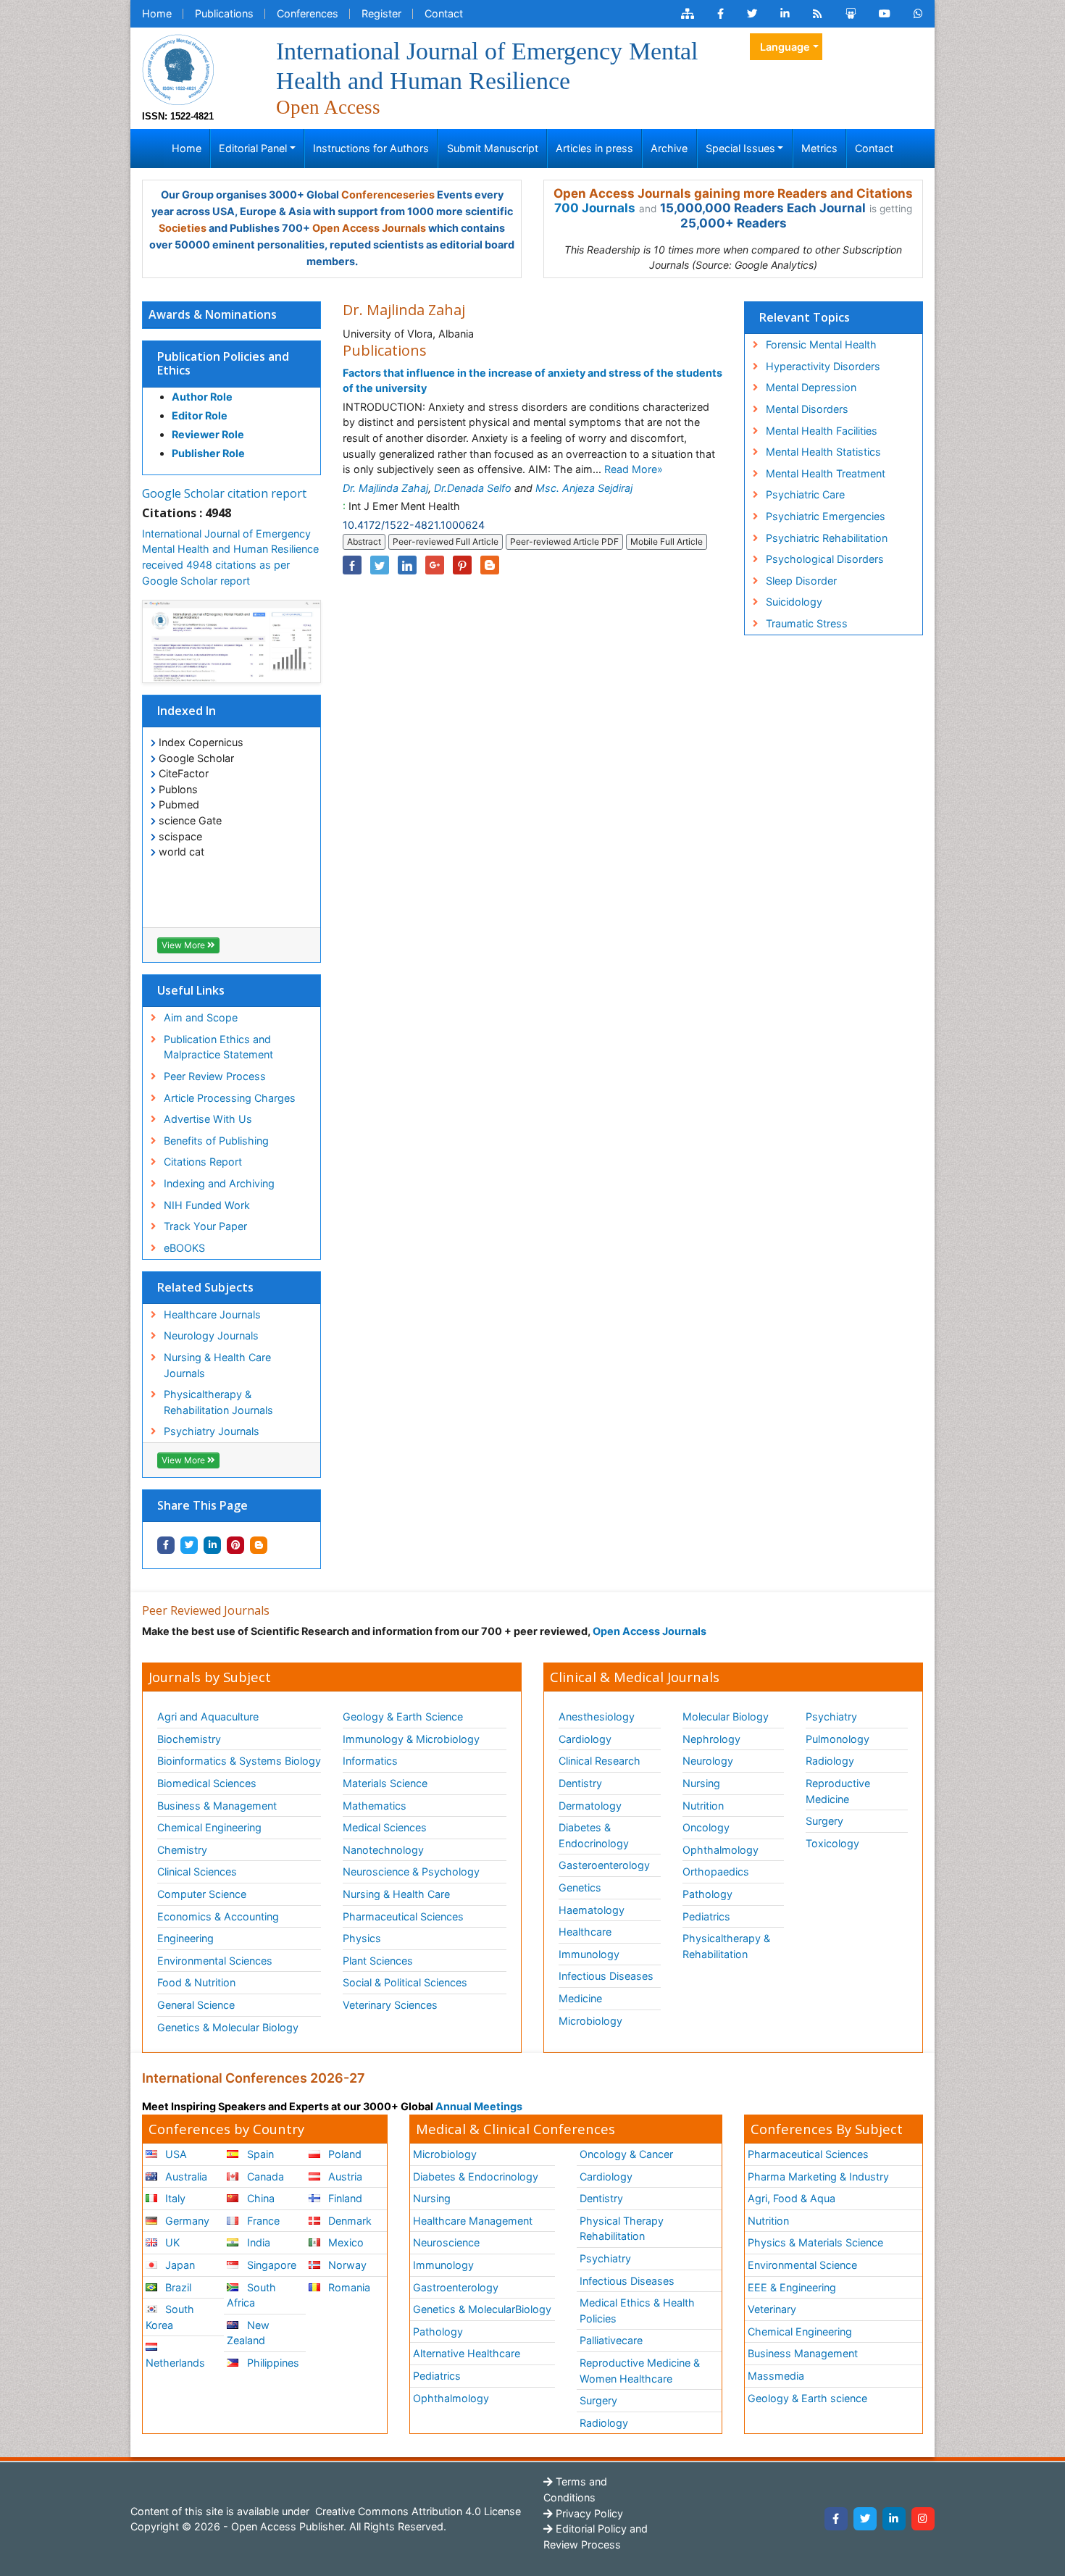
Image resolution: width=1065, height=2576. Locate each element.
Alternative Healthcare (467, 2353)
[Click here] (688, 14)
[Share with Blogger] (259, 1545)
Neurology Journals (211, 1335)
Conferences (308, 13)
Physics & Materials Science (815, 2242)
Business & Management (217, 1806)
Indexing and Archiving (219, 1183)
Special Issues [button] (740, 148)
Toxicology (832, 1843)
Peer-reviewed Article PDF (564, 541)
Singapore (270, 2265)
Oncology (706, 1827)
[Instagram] (923, 2519)
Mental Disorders (807, 409)
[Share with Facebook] (166, 1545)
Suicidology (794, 602)
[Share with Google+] (435, 565)
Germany (186, 2221)
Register (381, 13)
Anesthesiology (597, 1716)
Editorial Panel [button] (253, 148)
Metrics (819, 148)
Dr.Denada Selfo (473, 488)
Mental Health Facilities (822, 431)
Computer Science (202, 1894)
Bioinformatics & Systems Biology (239, 1761)
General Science (196, 2005)
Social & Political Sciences (405, 1982)
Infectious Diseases (606, 1976)
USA (175, 2154)
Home (157, 13)
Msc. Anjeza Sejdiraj (584, 488)
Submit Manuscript (493, 148)
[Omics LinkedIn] (785, 14)
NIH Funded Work (207, 1205)
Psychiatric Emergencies (826, 516)
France (262, 2221)
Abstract (364, 541)
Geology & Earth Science (403, 1716)
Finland (344, 2198)
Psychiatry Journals (212, 1431)
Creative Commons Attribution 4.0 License (417, 2511)
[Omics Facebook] (721, 14)
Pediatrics (706, 1916)
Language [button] (785, 47)
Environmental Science (802, 2265)
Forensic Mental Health (821, 344)
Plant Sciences (378, 1961)
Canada (264, 2176)
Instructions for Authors (371, 148)
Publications (224, 13)
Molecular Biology (726, 1716)
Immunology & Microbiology (411, 1739)
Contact (444, 13)
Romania (348, 2287)
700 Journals (595, 208)
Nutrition (703, 1806)
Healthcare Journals (212, 1314)
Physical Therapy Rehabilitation (622, 2229)
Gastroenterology (456, 2287)
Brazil (177, 2287)
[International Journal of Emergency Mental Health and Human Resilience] (178, 68)
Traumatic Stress (807, 623)
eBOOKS (184, 1248)
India (257, 2242)
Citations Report (203, 1162)
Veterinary (772, 2309)
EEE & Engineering (792, 2287)
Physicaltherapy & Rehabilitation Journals (218, 1402)
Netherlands (175, 2363)
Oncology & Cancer (626, 2154)
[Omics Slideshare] (851, 14)
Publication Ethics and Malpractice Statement (218, 1047)
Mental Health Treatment (826, 473)
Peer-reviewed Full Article (446, 541)
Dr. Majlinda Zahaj (385, 488)
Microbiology (590, 2021)
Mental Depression (811, 387)
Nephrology (711, 1739)
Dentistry (580, 1783)
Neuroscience (446, 2242)
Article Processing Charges (230, 1098)
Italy (174, 2198)
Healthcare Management (473, 2221)
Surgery (824, 1821)
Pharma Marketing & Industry (818, 2176)
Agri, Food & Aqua (792, 2198)
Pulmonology (838, 1739)
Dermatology (590, 1806)
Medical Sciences (385, 1827)
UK (171, 2242)
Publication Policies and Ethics (223, 363)
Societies (183, 228)
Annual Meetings (479, 2106)
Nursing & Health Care (396, 1894)
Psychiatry (831, 1716)
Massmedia (776, 2376)
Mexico (344, 2242)
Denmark (348, 2221)
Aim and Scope (201, 1017)
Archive (669, 148)
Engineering (185, 1938)
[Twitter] (865, 2519)
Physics (362, 1938)
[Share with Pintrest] (235, 1545)
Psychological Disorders (825, 559)
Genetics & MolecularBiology (482, 2309)
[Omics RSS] (818, 14)
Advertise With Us (208, 1119)
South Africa (251, 2295)
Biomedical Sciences (207, 1783)
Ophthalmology (721, 1850)
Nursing (701, 1783)
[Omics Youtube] (885, 14)
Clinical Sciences (197, 1872)
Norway (346, 2265)
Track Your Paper (205, 1226)
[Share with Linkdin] (212, 1545)
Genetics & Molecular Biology (228, 2027)
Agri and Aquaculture (208, 1716)
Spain (259, 2154)
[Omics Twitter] (752, 14)
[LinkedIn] (894, 2519)
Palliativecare (611, 2340)
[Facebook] (836, 2519)
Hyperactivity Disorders (823, 366)
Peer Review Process (215, 1076)
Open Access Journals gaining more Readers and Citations (733, 193)
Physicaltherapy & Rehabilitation (726, 1946)
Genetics (580, 1887)
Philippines (272, 2363)
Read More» (634, 469)
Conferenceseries (388, 195)
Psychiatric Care (805, 494)
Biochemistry (189, 1739)
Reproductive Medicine (838, 1791)
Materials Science (385, 1783)
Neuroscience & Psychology (411, 1872)
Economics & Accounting (218, 1916)
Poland (343, 2154)
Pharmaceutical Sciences (403, 1916)
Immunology (589, 1954)
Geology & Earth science (807, 2398)
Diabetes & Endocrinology (594, 1835)
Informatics (370, 1761)
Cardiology (585, 1739)
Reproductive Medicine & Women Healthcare (640, 2371)
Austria (344, 2176)
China (259, 2198)
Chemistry (182, 1850)
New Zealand (248, 2333)
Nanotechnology (383, 1850)
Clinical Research (600, 1761)
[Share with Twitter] (189, 1545)
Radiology (830, 1761)
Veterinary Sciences (390, 2005)
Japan (179, 2265)
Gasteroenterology (604, 1865)
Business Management (803, 2353)
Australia (185, 2176)
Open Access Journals (369, 228)
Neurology (708, 1761)
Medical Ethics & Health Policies (637, 2311)
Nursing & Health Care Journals (217, 1365)
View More (184, 945)
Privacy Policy (588, 2513)
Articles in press (594, 148)
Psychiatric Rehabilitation (827, 538)
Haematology (592, 1910)
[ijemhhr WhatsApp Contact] (918, 14)
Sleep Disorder (801, 581)
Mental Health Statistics (823, 452)
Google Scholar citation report (224, 493)
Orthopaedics (716, 1872)
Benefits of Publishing (216, 1141)
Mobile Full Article (667, 541)
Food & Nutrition (196, 1982)
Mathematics (375, 1806)
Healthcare (585, 1932)
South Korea (170, 2317)
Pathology (707, 1894)
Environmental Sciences (215, 1961)
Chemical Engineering (209, 1827)
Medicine (580, 1998)
